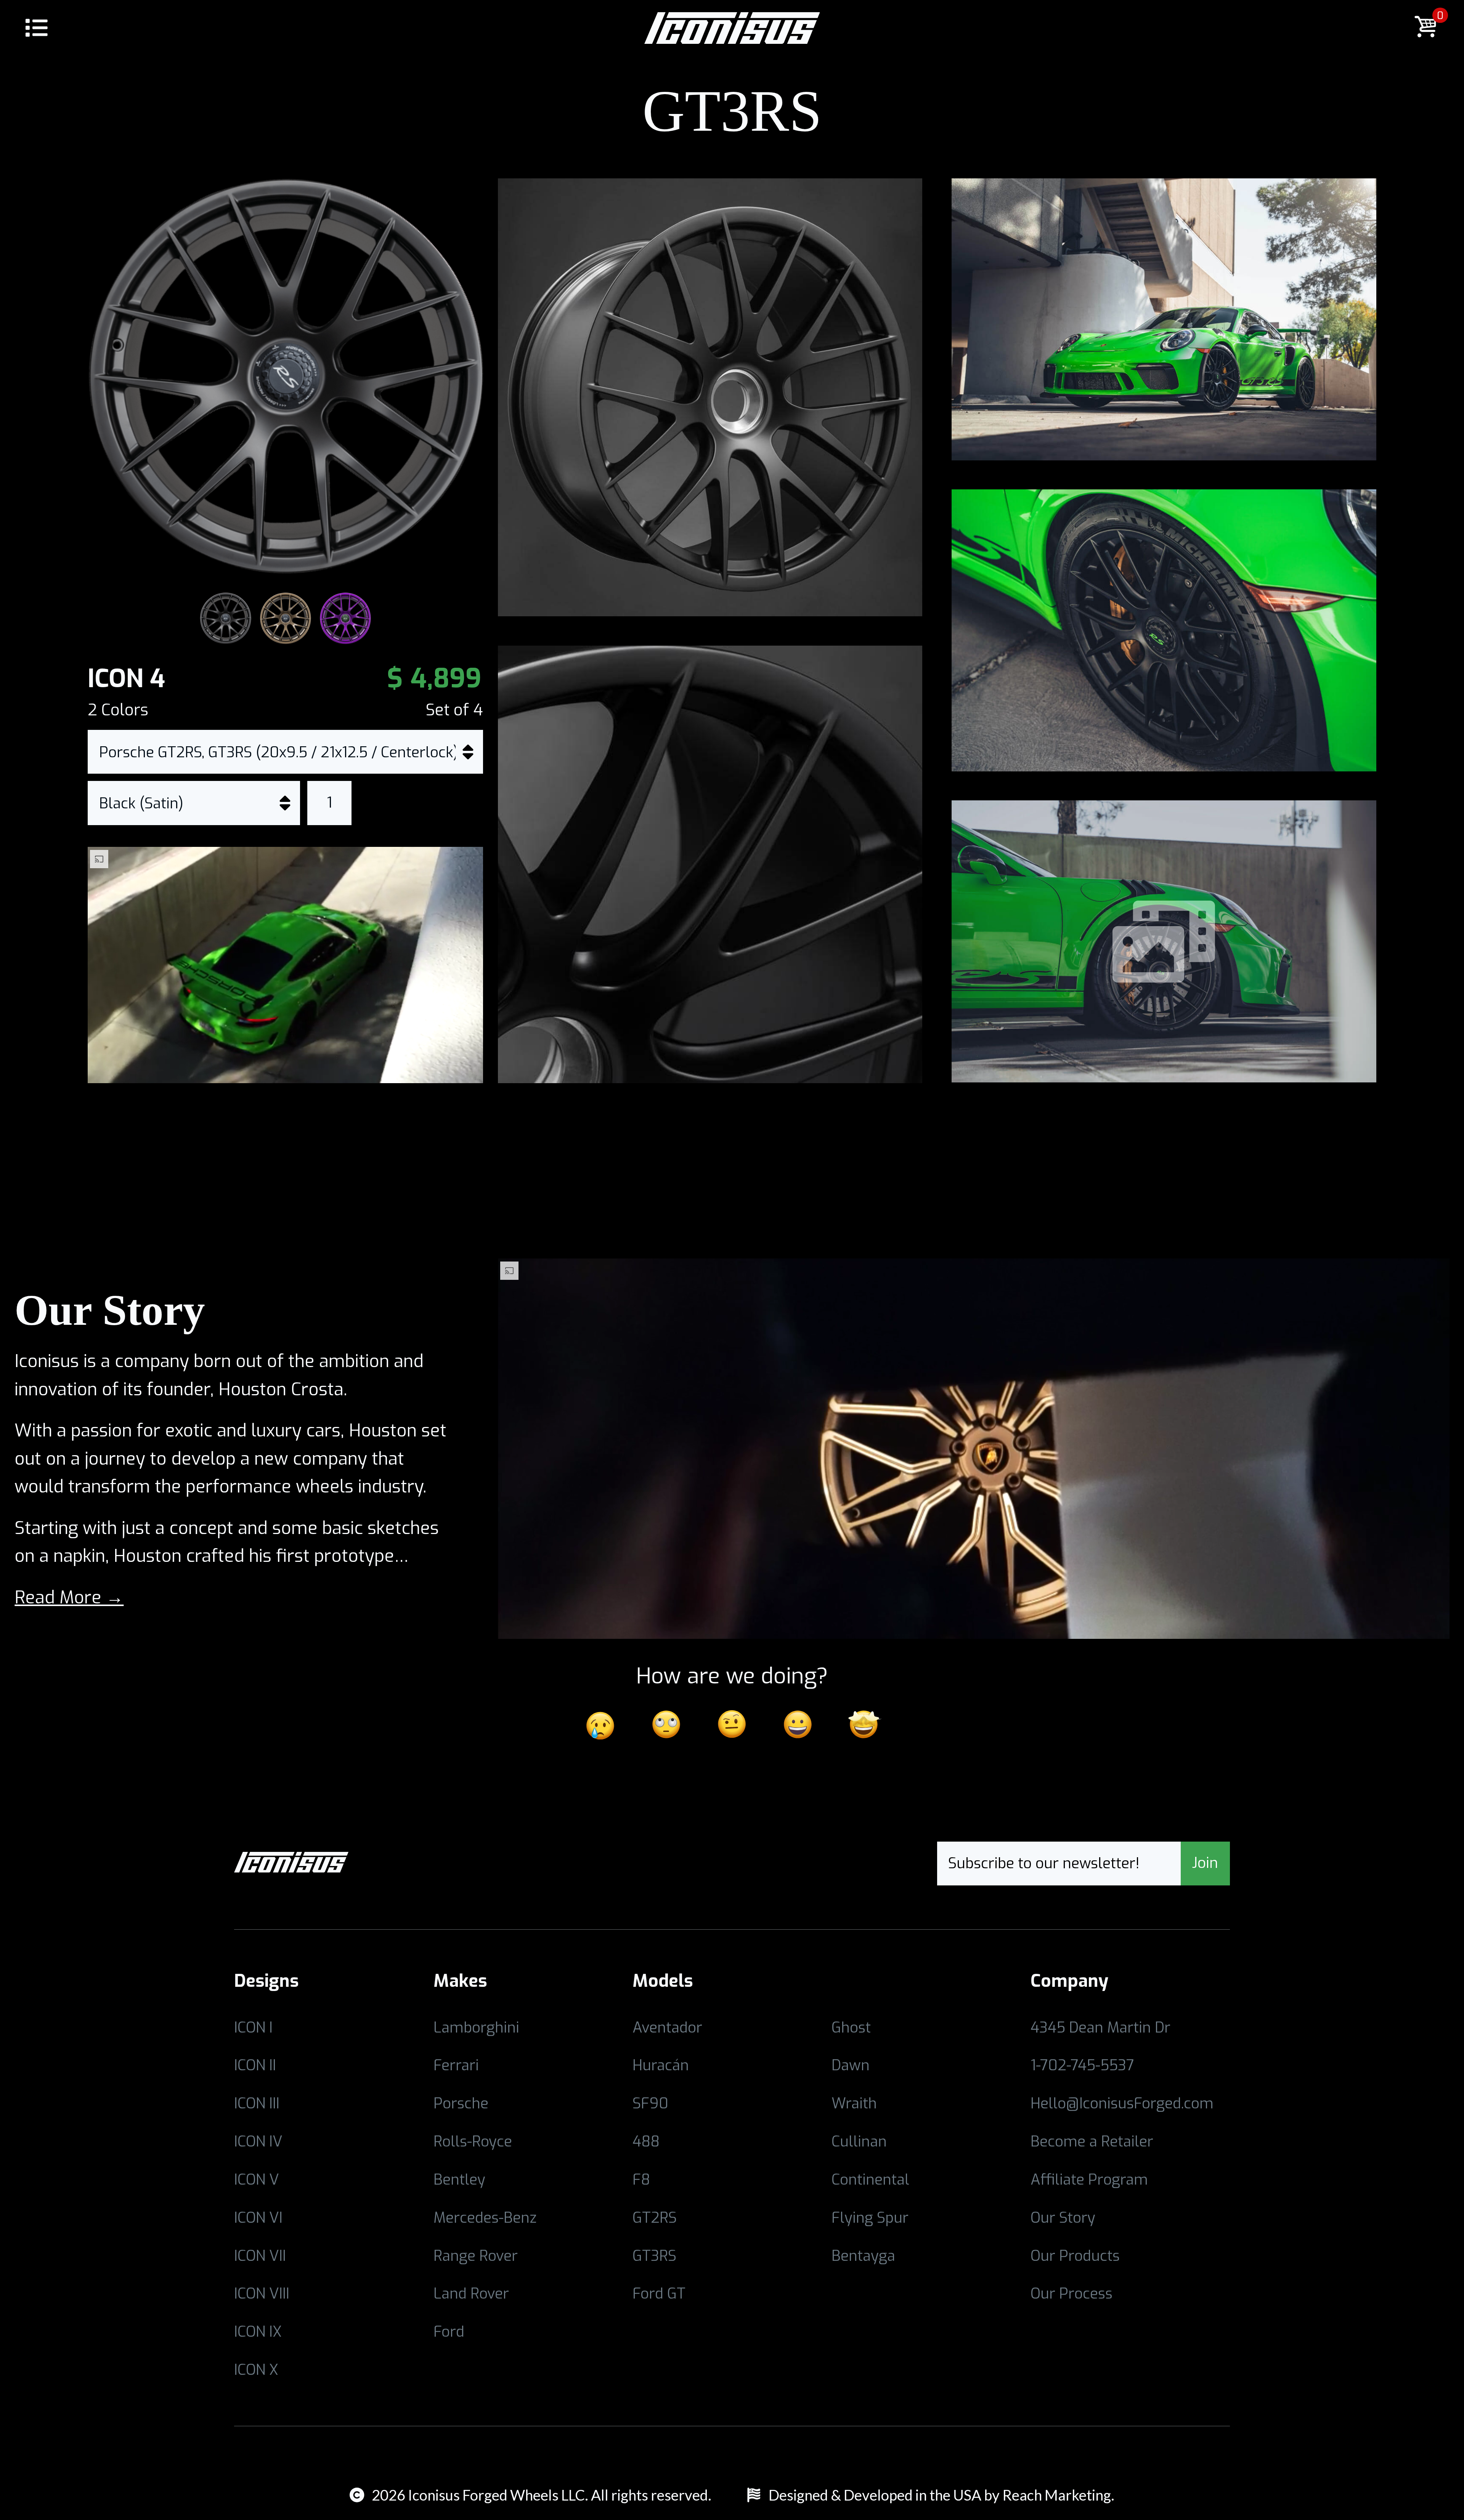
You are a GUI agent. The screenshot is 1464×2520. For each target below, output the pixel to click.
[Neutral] (732, 1724)
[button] (36, 30)
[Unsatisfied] (666, 1724)
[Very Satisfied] (864, 1724)
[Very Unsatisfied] (600, 1724)
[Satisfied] (798, 1724)
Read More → (69, 1597)
